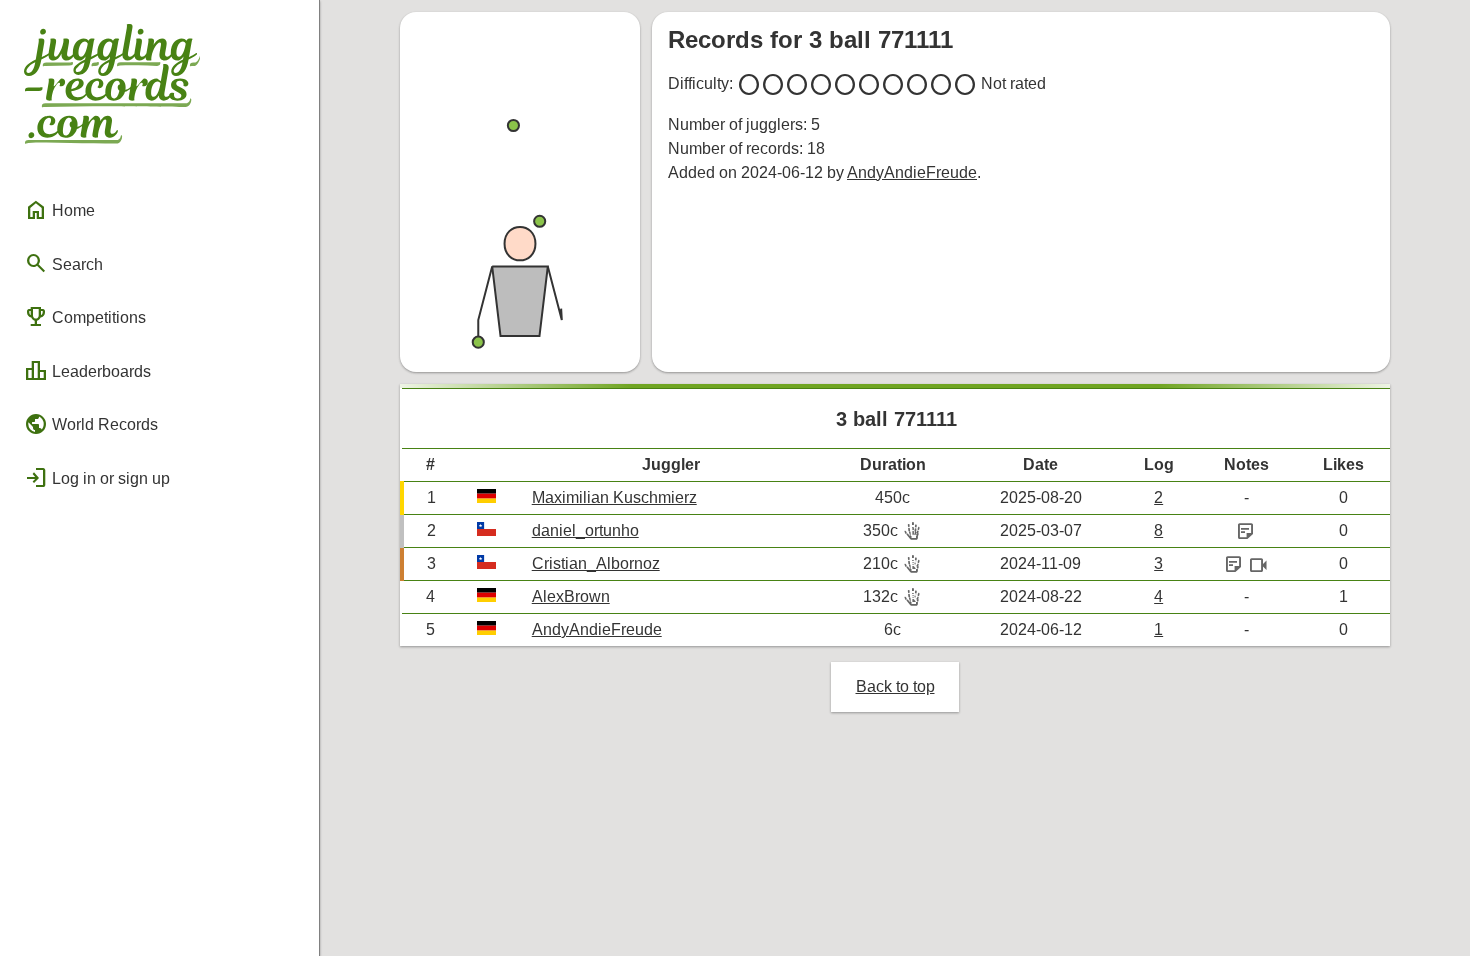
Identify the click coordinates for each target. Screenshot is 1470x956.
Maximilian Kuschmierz (614, 497)
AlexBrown (571, 596)
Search (63, 263)
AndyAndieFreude (912, 172)
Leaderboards (87, 371)
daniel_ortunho (585, 530)
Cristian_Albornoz (596, 563)
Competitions (85, 317)
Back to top (895, 686)
